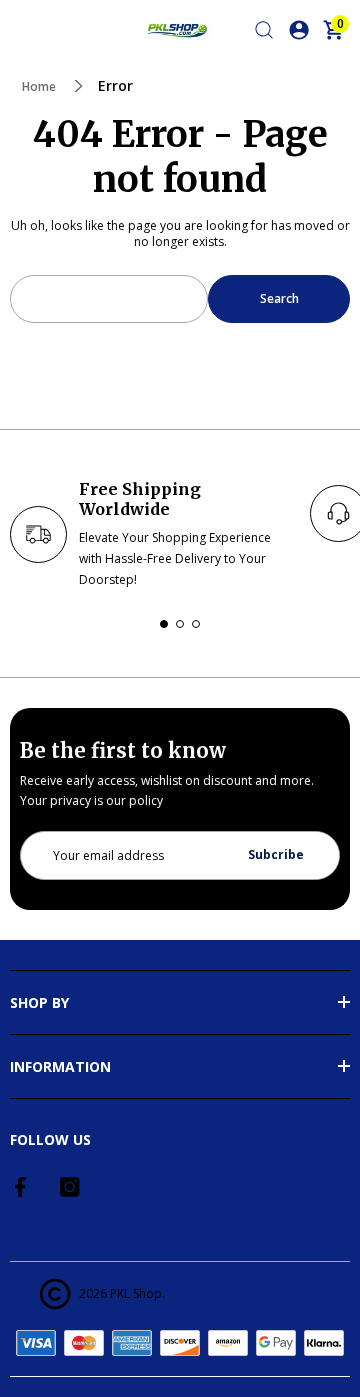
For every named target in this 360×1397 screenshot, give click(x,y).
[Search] (264, 30)
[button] (164, 624)
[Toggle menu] (22, 30)
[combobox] (109, 299)
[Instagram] (70, 1187)
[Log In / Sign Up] (299, 30)
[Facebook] (22, 1187)
